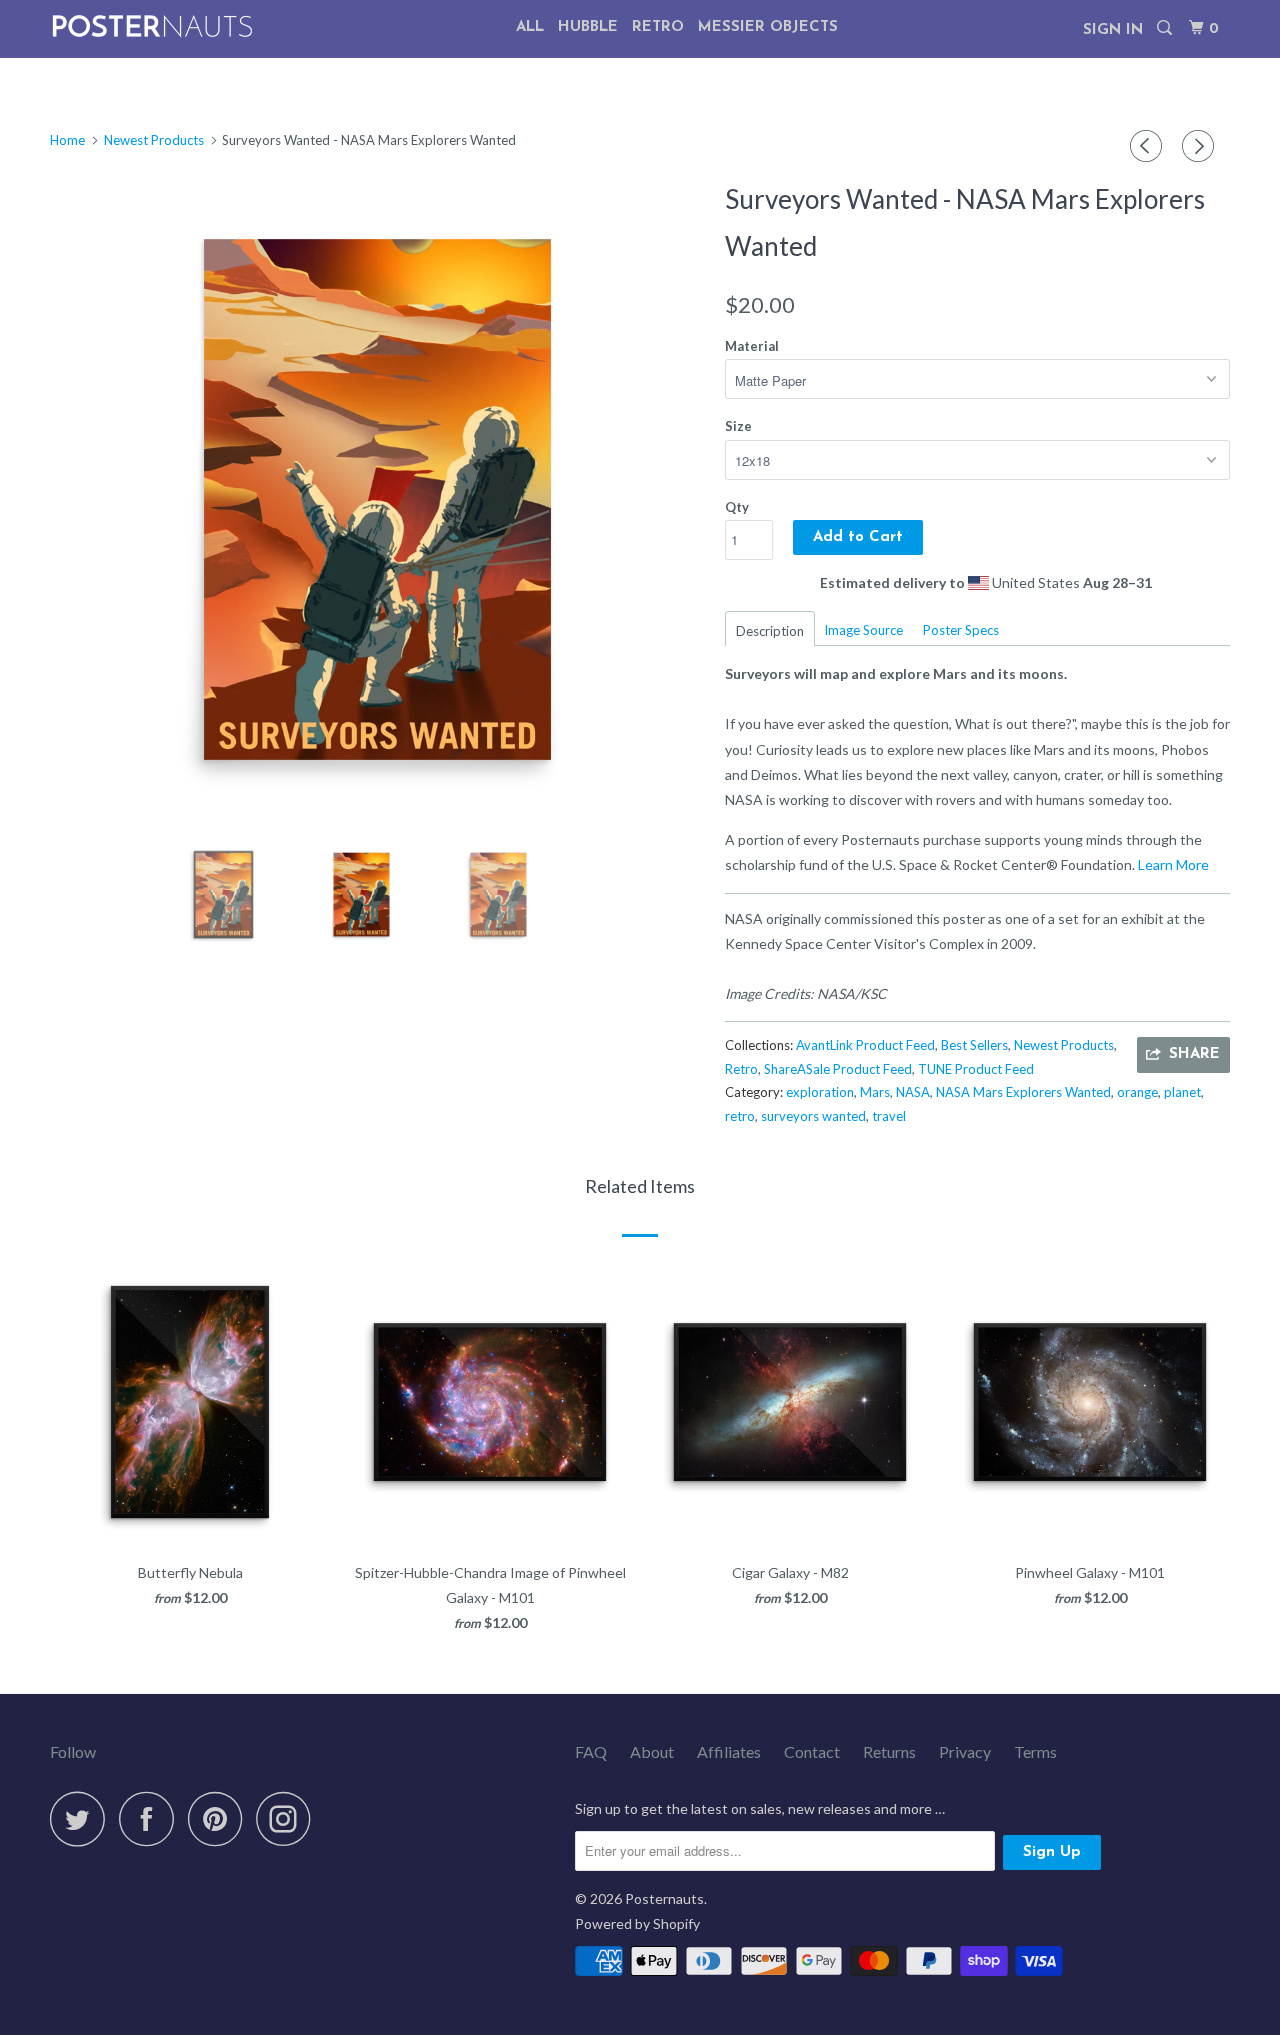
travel (889, 1116)
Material (752, 346)
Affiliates (729, 1751)
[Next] (1201, 146)
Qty (737, 507)
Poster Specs (961, 630)
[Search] (1166, 29)
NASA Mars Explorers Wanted (1023, 1092)
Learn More (1173, 864)
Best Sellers (974, 1045)
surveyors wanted (813, 1116)
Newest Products (1064, 1045)
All (530, 27)
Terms (1035, 1751)
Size (738, 426)
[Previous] (1149, 146)
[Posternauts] (152, 26)
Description (770, 631)
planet (1182, 1092)
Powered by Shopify (637, 1923)
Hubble (588, 27)
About (652, 1751)
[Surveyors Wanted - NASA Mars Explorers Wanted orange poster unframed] (377, 499)
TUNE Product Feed (976, 1069)
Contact (812, 1751)
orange (1137, 1092)
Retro (658, 27)
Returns (889, 1751)
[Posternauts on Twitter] (83, 1818)
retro (740, 1116)
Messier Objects (768, 27)
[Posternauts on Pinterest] (220, 1818)
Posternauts (664, 1898)
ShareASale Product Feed (838, 1069)
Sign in (1113, 30)
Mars (875, 1092)
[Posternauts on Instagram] (289, 1818)
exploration (820, 1092)
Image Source (863, 630)
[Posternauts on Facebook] (152, 1818)
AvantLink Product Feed (865, 1045)
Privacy (965, 1751)
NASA (913, 1092)
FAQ (591, 1751)
